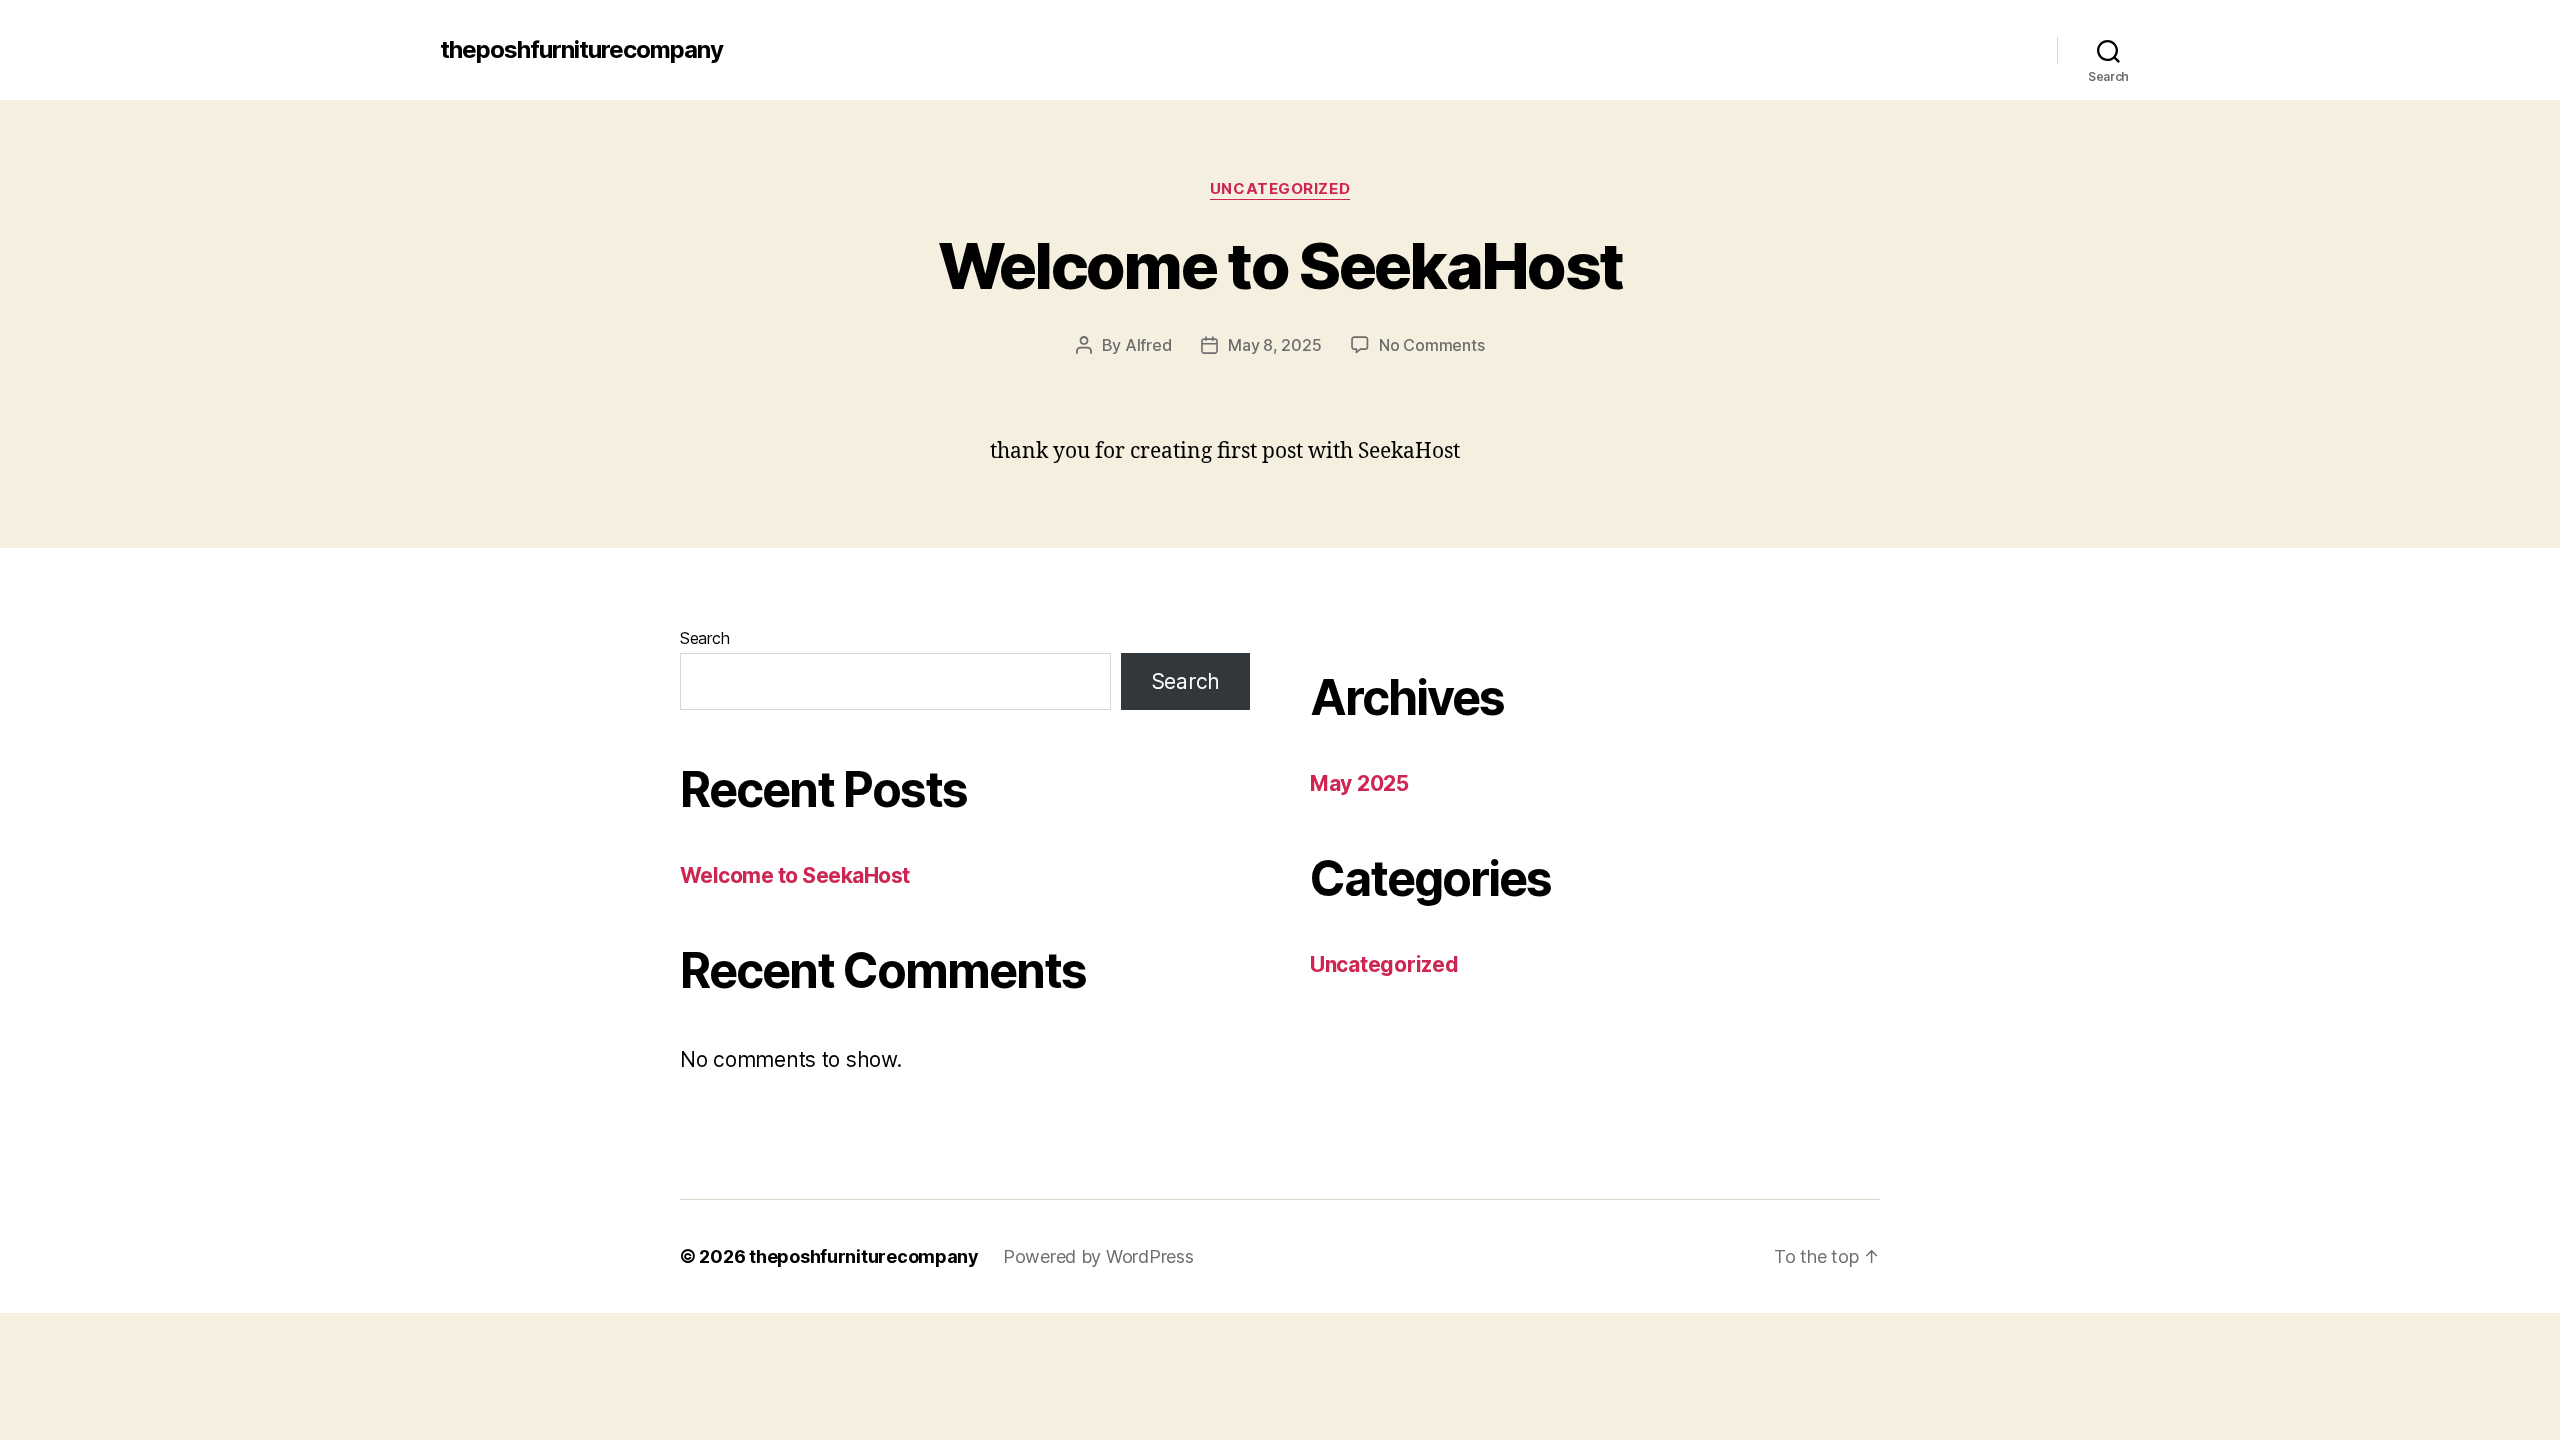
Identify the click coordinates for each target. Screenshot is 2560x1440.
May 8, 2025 (1274, 345)
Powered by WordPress (1098, 1256)
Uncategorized (1280, 189)
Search (704, 638)
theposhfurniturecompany (581, 50)
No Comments (1431, 345)
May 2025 (1359, 783)
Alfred (1148, 345)
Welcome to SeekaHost (1280, 265)
